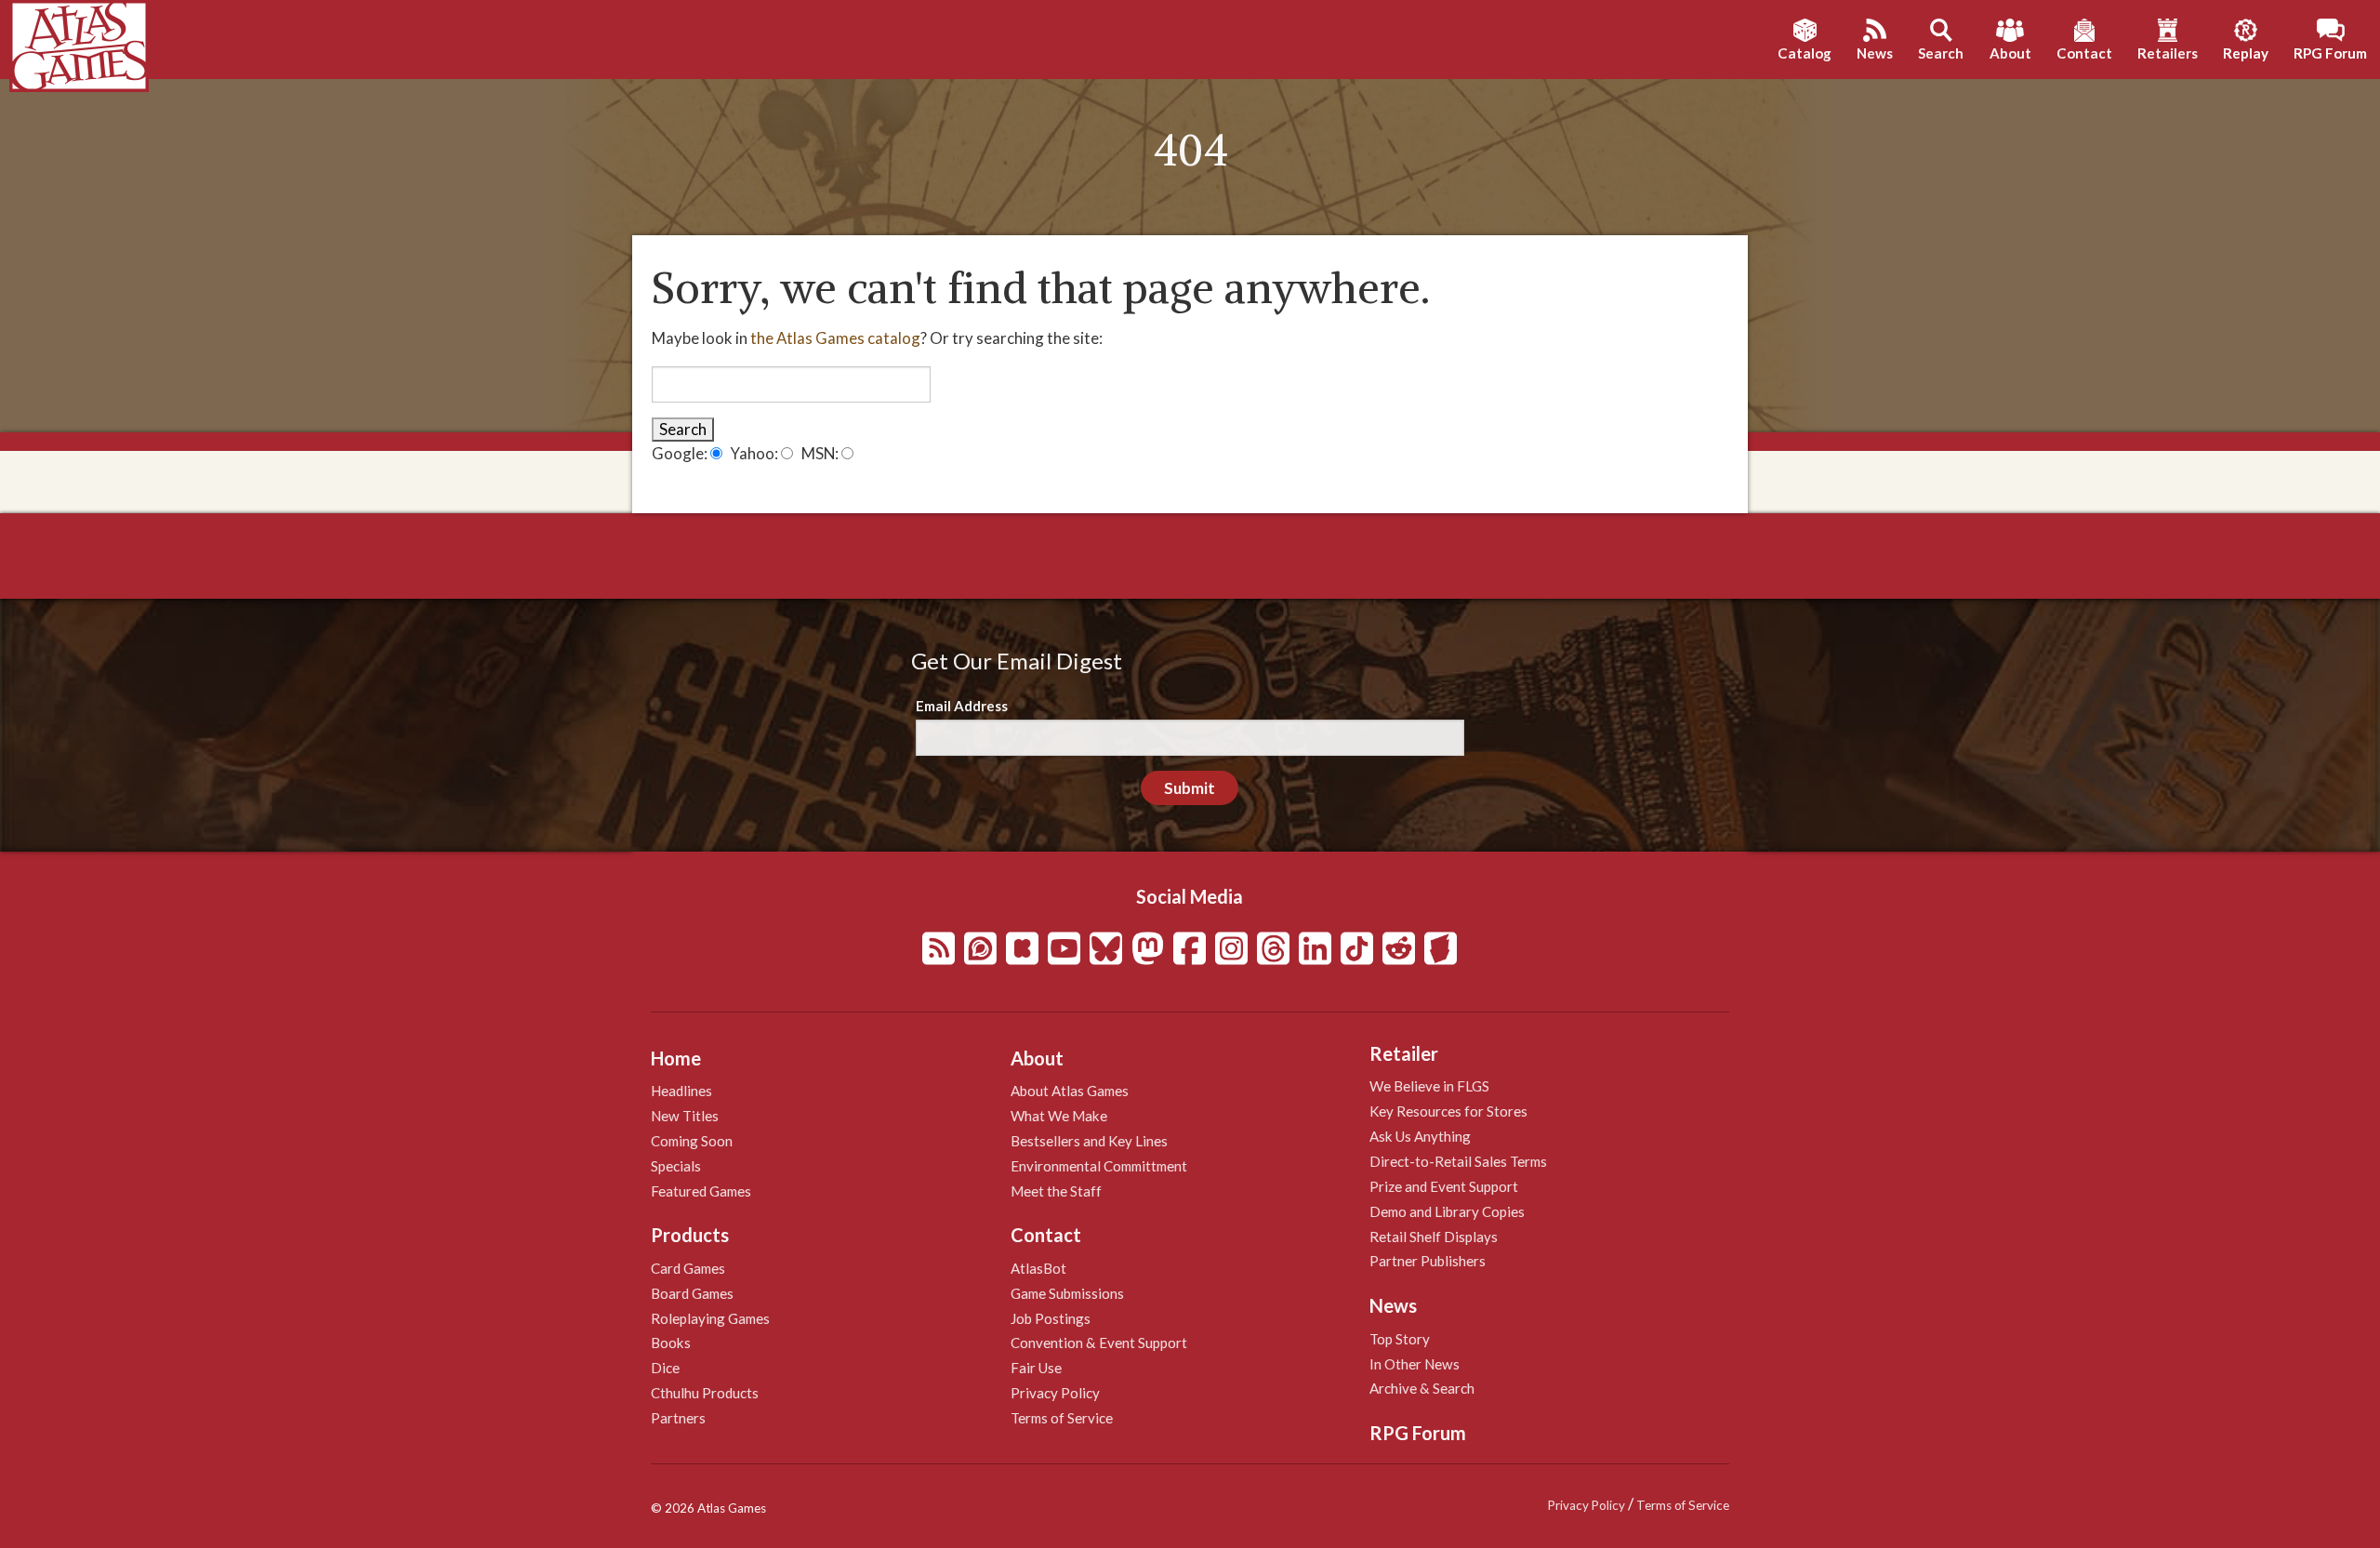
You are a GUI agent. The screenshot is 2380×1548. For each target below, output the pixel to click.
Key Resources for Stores (1448, 1111)
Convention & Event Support (1099, 1343)
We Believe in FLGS (1429, 1086)
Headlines (681, 1091)
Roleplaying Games (710, 1318)
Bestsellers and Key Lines (1089, 1141)
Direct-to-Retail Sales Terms (1458, 1161)
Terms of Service (1062, 1418)
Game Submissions (1067, 1293)
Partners (678, 1418)
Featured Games (701, 1191)
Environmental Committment (1099, 1166)
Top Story (1400, 1339)
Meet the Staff (1056, 1191)
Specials (676, 1166)
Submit (1190, 788)
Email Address (962, 706)
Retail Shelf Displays (1434, 1237)
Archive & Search (1422, 1388)
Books (671, 1343)
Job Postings (1051, 1318)
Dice (665, 1368)
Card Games (688, 1268)
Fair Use (1036, 1368)
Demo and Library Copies (1447, 1211)
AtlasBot (1038, 1268)
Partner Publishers (1428, 1261)
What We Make (1059, 1116)
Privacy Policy (1055, 1393)
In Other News (1415, 1364)
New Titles (685, 1116)
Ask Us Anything (1420, 1136)
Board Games (692, 1293)
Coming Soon (692, 1141)
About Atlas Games (1070, 1091)
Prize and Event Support (1444, 1186)
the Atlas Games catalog (835, 338)
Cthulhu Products (705, 1393)
